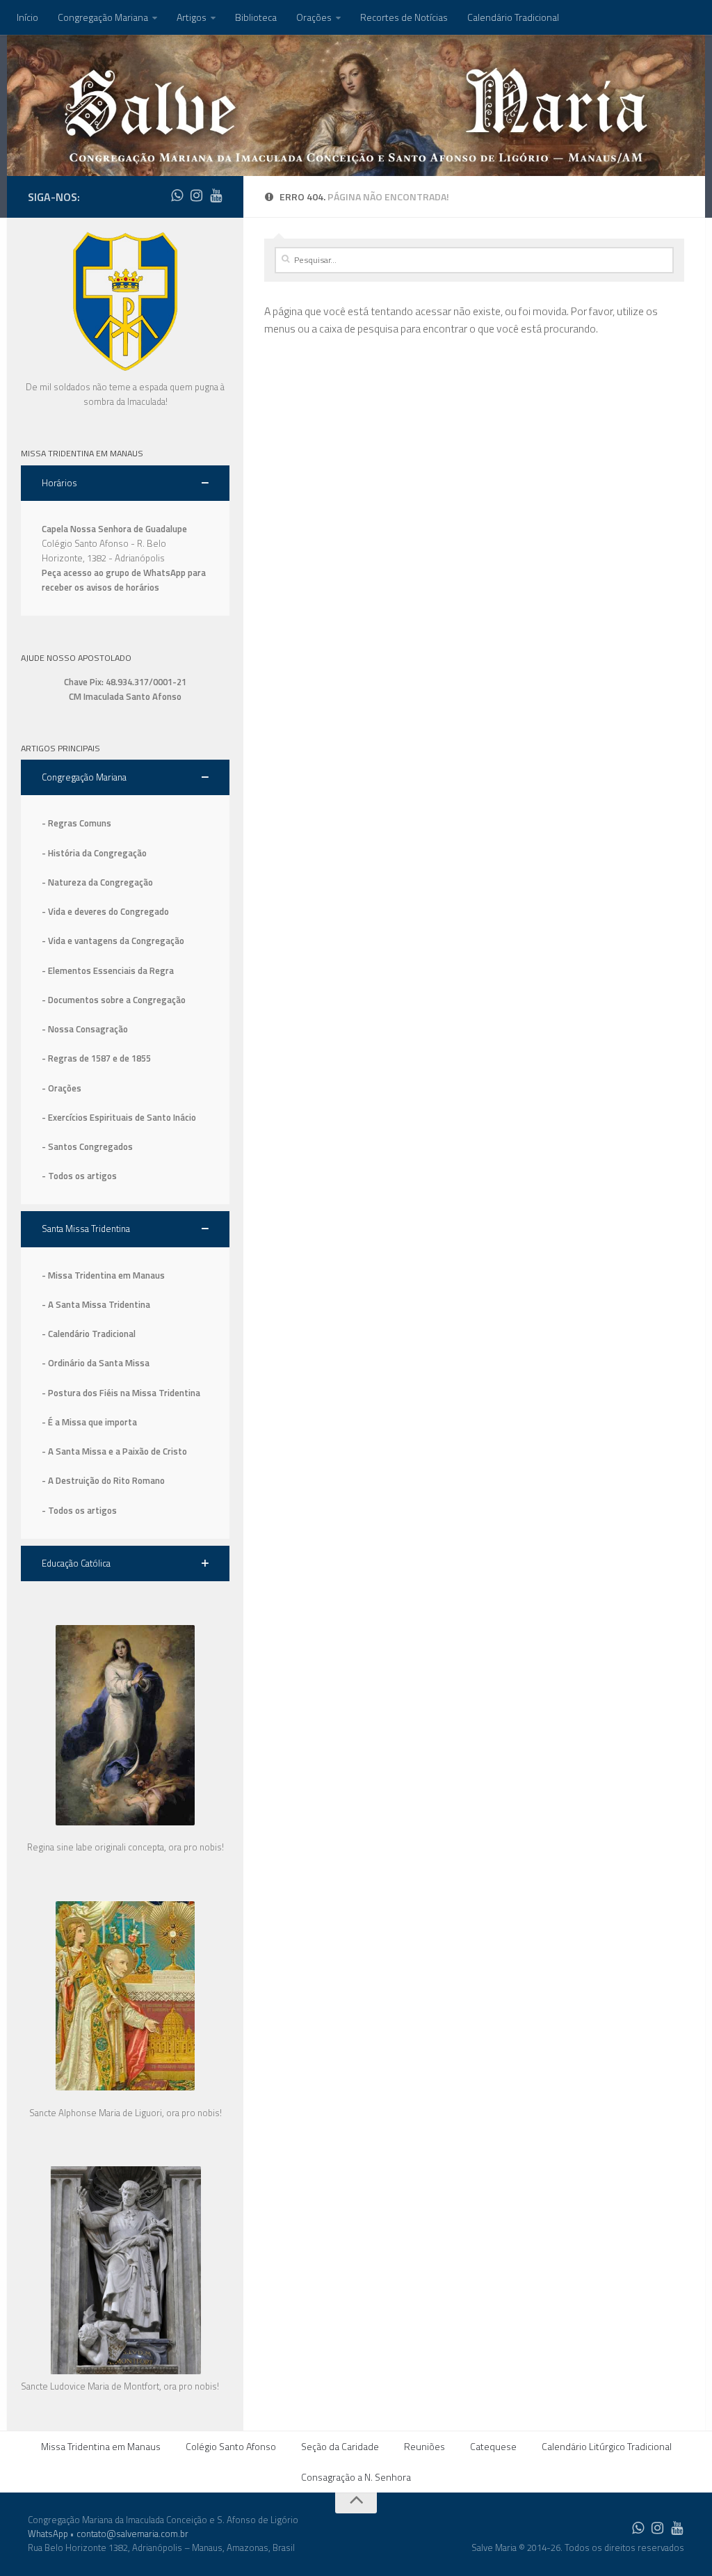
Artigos (192, 17)
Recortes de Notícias (404, 17)
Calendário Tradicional (513, 17)
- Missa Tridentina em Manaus (103, 1275)
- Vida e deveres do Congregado (105, 911)
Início (27, 17)
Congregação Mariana (103, 17)
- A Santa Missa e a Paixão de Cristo (114, 1451)
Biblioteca (256, 17)
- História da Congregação (94, 853)
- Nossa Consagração (85, 1029)
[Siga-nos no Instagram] (196, 195)
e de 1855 (132, 1058)
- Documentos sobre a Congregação (114, 1000)
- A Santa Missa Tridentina (96, 1304)
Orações (314, 17)
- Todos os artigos (79, 1176)
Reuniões (424, 2446)
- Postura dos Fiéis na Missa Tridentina (121, 1393)
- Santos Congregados (87, 1146)
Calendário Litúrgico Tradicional (607, 2446)
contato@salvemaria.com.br (132, 2534)
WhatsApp (48, 2534)
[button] (125, 483)
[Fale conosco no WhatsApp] (177, 195)
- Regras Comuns (76, 823)
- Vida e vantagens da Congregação (113, 941)
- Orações (62, 1088)
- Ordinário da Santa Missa (96, 1363)
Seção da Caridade (340, 2446)
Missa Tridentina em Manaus (101, 2446)
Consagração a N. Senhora (356, 2477)
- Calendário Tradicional (89, 1334)
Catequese (493, 2446)
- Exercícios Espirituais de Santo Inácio (119, 1117)
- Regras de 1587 (77, 1058)
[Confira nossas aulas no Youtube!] (216, 195)
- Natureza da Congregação (97, 882)
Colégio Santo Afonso (231, 2446)
